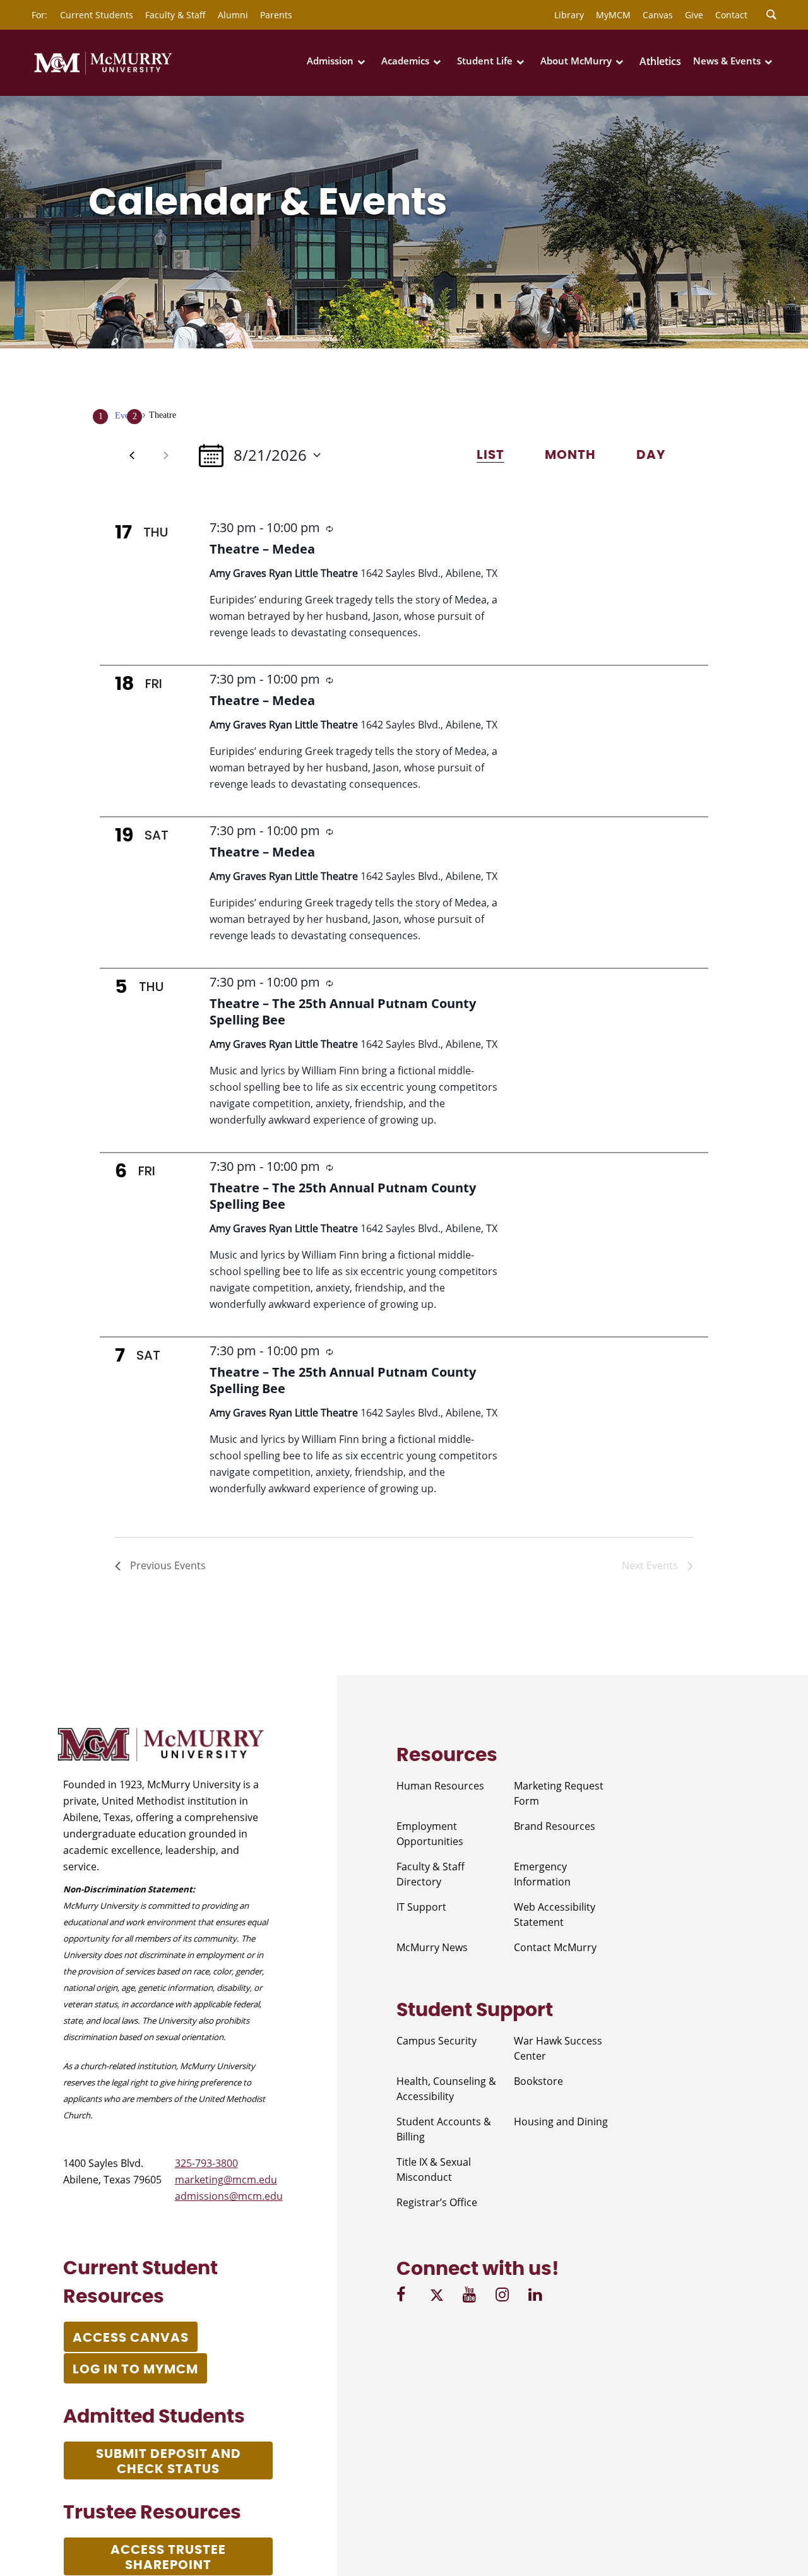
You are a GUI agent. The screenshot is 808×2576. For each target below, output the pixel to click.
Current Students (97, 15)
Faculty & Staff (175, 15)
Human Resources (440, 1786)
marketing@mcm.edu (226, 2180)
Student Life (485, 61)
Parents (276, 15)
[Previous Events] (132, 455)
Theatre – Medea (262, 549)
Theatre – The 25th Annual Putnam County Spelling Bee (343, 1012)
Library (569, 15)
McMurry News (432, 1947)
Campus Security (437, 2041)
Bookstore (538, 2081)
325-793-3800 (206, 2163)
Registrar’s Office (437, 2202)
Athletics (660, 61)
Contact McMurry (555, 1947)
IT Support (421, 1907)
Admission (330, 61)
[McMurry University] (103, 72)
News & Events (727, 61)
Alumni (233, 15)
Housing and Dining (561, 2122)
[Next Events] (166, 455)
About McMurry (576, 61)
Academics (405, 61)
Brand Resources (555, 1826)
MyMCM (613, 15)
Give (694, 15)
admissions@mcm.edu (229, 2196)
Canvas (658, 15)
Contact (731, 15)
